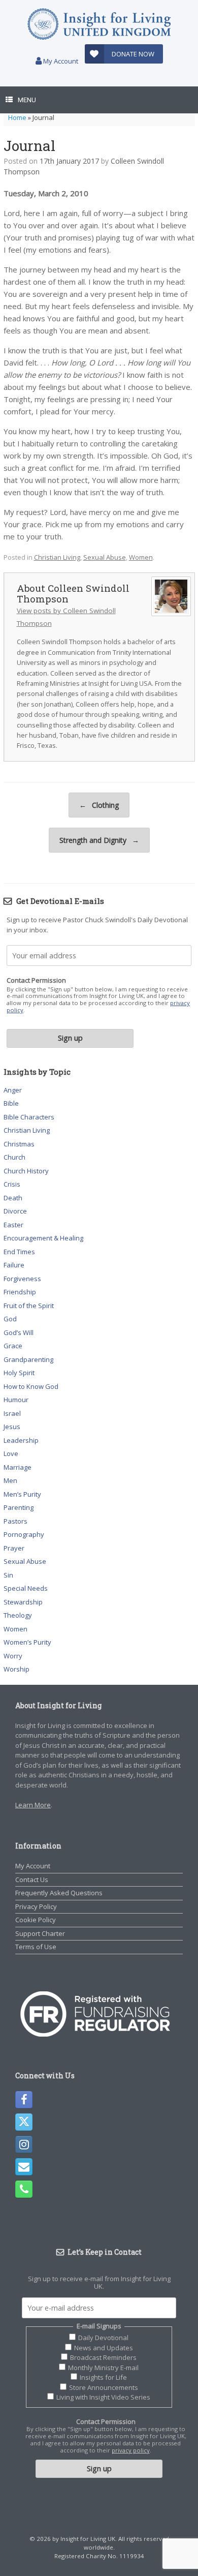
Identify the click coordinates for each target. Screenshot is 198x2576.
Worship (16, 1669)
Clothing (99, 805)
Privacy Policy (36, 1906)
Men (10, 1480)
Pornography (24, 1534)
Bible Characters (29, 1117)
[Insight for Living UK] (99, 24)
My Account (60, 61)
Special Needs (26, 1588)
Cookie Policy (36, 1920)
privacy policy (131, 2450)
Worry (13, 1656)
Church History (26, 1171)
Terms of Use (36, 1947)
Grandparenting (28, 1359)
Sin (8, 1575)
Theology (18, 1615)
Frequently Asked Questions (59, 1893)
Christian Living (57, 557)
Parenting (19, 1507)
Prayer (14, 1548)
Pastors (15, 1521)
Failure (14, 1265)
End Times (19, 1252)
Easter (13, 1225)
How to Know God (31, 1386)
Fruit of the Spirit (29, 1306)
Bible (11, 1103)
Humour (16, 1400)
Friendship (20, 1292)
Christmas (19, 1144)
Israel (12, 1413)
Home (17, 117)
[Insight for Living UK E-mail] (24, 2167)
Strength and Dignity (99, 840)
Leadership (21, 1440)
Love (11, 1453)
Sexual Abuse (105, 557)
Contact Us (32, 1880)
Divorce (15, 1211)
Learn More (33, 1805)
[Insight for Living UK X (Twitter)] (24, 2122)
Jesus (12, 1427)
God (10, 1319)
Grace (13, 1346)
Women (141, 557)
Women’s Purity (27, 1642)
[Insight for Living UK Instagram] (24, 2144)
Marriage (18, 1467)
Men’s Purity (22, 1494)
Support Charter (40, 1933)
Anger (13, 1090)
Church (14, 1157)
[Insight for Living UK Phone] (24, 2189)
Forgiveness (22, 1279)
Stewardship (23, 1602)
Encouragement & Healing (43, 1238)
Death (13, 1198)
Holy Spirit (19, 1373)
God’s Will (19, 1332)
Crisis (12, 1184)
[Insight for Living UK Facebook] (24, 2100)
